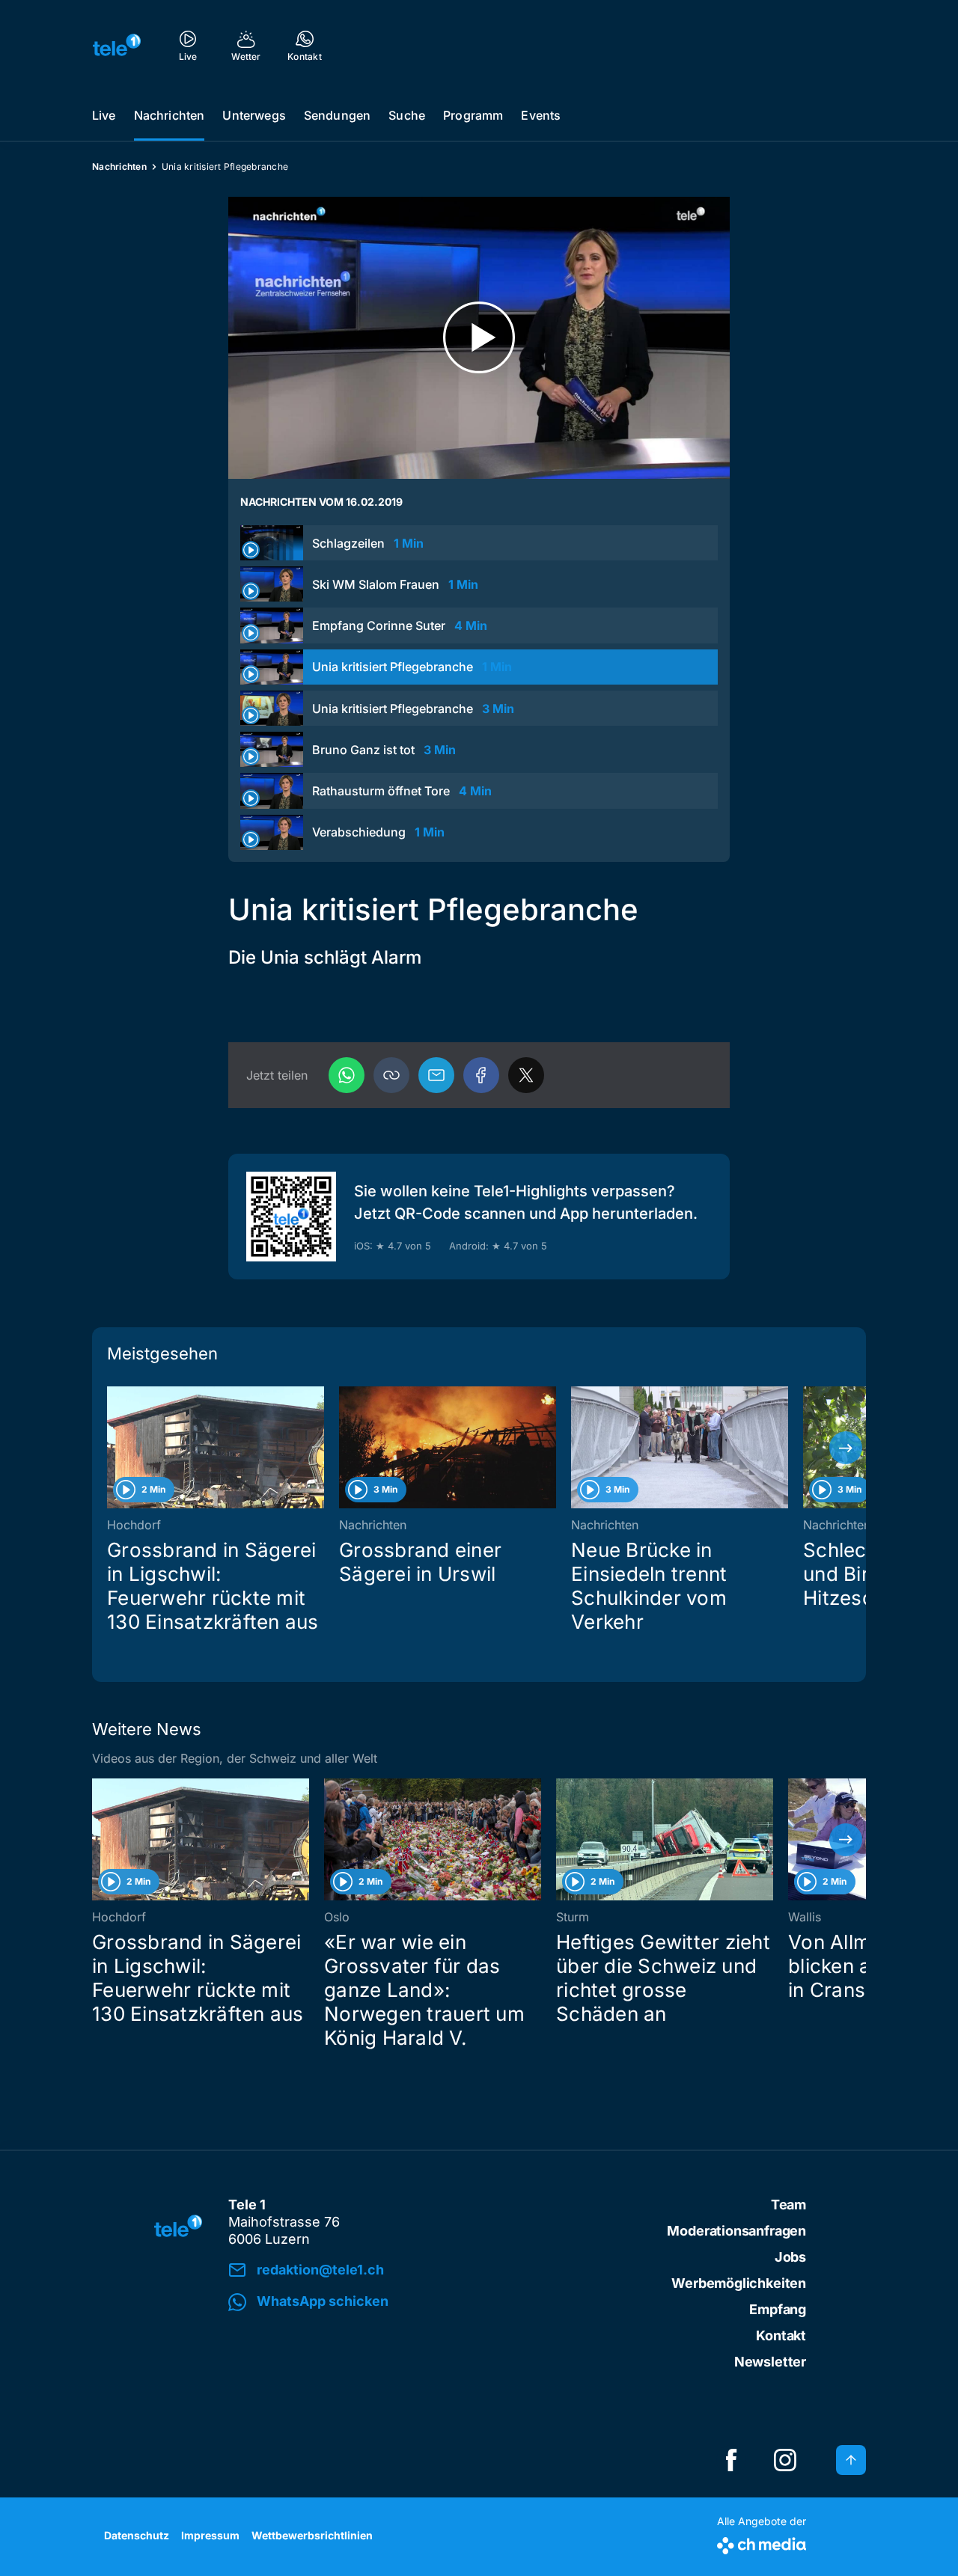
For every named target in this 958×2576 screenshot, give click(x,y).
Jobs (790, 2257)
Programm (473, 115)
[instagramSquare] (785, 2460)
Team (788, 2205)
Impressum (210, 2535)
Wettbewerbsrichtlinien (312, 2535)
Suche (407, 115)
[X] (526, 1075)
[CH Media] (762, 2543)
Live (104, 115)
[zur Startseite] (117, 45)
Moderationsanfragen (736, 2231)
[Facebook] (481, 1075)
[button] (391, 1075)
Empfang (778, 2309)
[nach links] (112, 1448)
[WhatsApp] (347, 1075)
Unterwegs (254, 115)
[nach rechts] (846, 1448)
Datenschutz (137, 2535)
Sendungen (337, 115)
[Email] (436, 1075)
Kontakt (781, 2335)
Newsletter (770, 2362)
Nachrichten (170, 115)
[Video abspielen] (479, 338)
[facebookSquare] (731, 2460)
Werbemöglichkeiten (739, 2283)
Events (541, 115)
